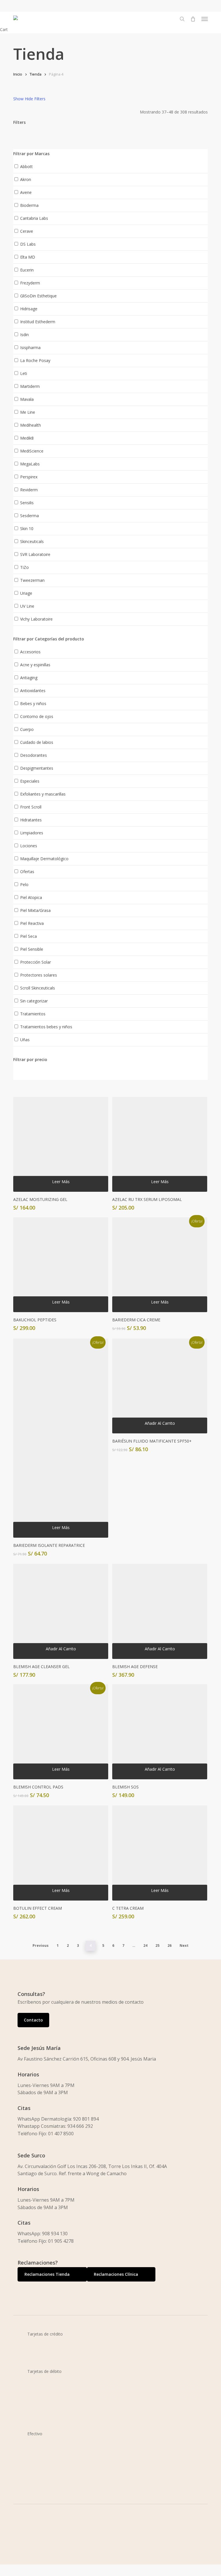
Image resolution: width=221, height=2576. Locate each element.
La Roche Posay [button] (35, 360)
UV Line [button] (27, 606)
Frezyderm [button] (30, 283)
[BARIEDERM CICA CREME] (160, 1265)
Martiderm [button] (30, 386)
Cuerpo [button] (27, 729)
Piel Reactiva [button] (32, 923)
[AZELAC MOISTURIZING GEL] (61, 1144)
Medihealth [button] (31, 425)
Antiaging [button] (29, 678)
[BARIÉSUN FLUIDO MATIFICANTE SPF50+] (160, 1386)
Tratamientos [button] (33, 1014)
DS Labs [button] (28, 244)
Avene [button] (26, 192)
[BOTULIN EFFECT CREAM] (61, 1853)
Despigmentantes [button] (37, 768)
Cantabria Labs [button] (34, 218)
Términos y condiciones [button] (47, 2556)
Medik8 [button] (27, 438)
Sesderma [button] (29, 516)
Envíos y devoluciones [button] (45, 2563)
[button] (205, 19)
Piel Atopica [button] (31, 897)
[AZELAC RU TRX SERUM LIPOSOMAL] (160, 1144)
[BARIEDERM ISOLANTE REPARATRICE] (61, 1438)
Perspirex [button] (29, 477)
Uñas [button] (25, 1040)
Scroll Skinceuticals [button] (38, 988)
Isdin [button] (24, 335)
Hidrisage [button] (29, 309)
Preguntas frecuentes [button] (45, 2571)
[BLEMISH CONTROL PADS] (61, 1732)
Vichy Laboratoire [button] (36, 619)
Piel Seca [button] (28, 936)
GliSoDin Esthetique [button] (38, 296)
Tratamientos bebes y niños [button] (46, 1027)
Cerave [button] (27, 231)
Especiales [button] (30, 781)
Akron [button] (26, 179)
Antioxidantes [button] (33, 691)
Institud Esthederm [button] (38, 322)
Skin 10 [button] (27, 529)
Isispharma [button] (30, 347)
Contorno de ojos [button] (37, 716)
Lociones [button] (29, 846)
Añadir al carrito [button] (160, 1423)
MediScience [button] (32, 451)
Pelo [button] (24, 884)
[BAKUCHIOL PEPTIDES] (61, 1265)
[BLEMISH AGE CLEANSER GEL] (61, 1611)
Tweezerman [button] (32, 580)
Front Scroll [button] (31, 807)
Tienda (36, 74)
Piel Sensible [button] (32, 949)
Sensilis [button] (27, 503)
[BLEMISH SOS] (160, 1732)
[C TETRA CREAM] (160, 1853)
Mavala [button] (27, 399)
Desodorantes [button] (34, 755)
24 (145, 1946)
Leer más (61, 1182)
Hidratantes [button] (31, 820)
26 (169, 1946)
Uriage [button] (26, 593)
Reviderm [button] (29, 490)
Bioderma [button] (29, 205)
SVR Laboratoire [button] (35, 554)
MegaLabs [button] (30, 464)
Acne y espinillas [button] (35, 665)
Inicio (18, 74)
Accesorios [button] (30, 652)
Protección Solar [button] (36, 962)
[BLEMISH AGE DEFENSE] (160, 1611)
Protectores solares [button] (39, 975)
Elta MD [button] (28, 257)
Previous (41, 1946)
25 (157, 1946)
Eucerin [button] (27, 270)
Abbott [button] (26, 166)
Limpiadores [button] (32, 833)
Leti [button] (24, 373)
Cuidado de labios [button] (37, 742)
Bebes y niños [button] (33, 703)
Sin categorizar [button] (34, 1001)
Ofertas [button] (27, 872)
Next (184, 1946)
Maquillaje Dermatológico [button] (44, 859)
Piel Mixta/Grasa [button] (35, 910)
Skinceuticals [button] (32, 541)
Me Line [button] (28, 412)
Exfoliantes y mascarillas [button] (43, 794)
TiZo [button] (24, 567)
